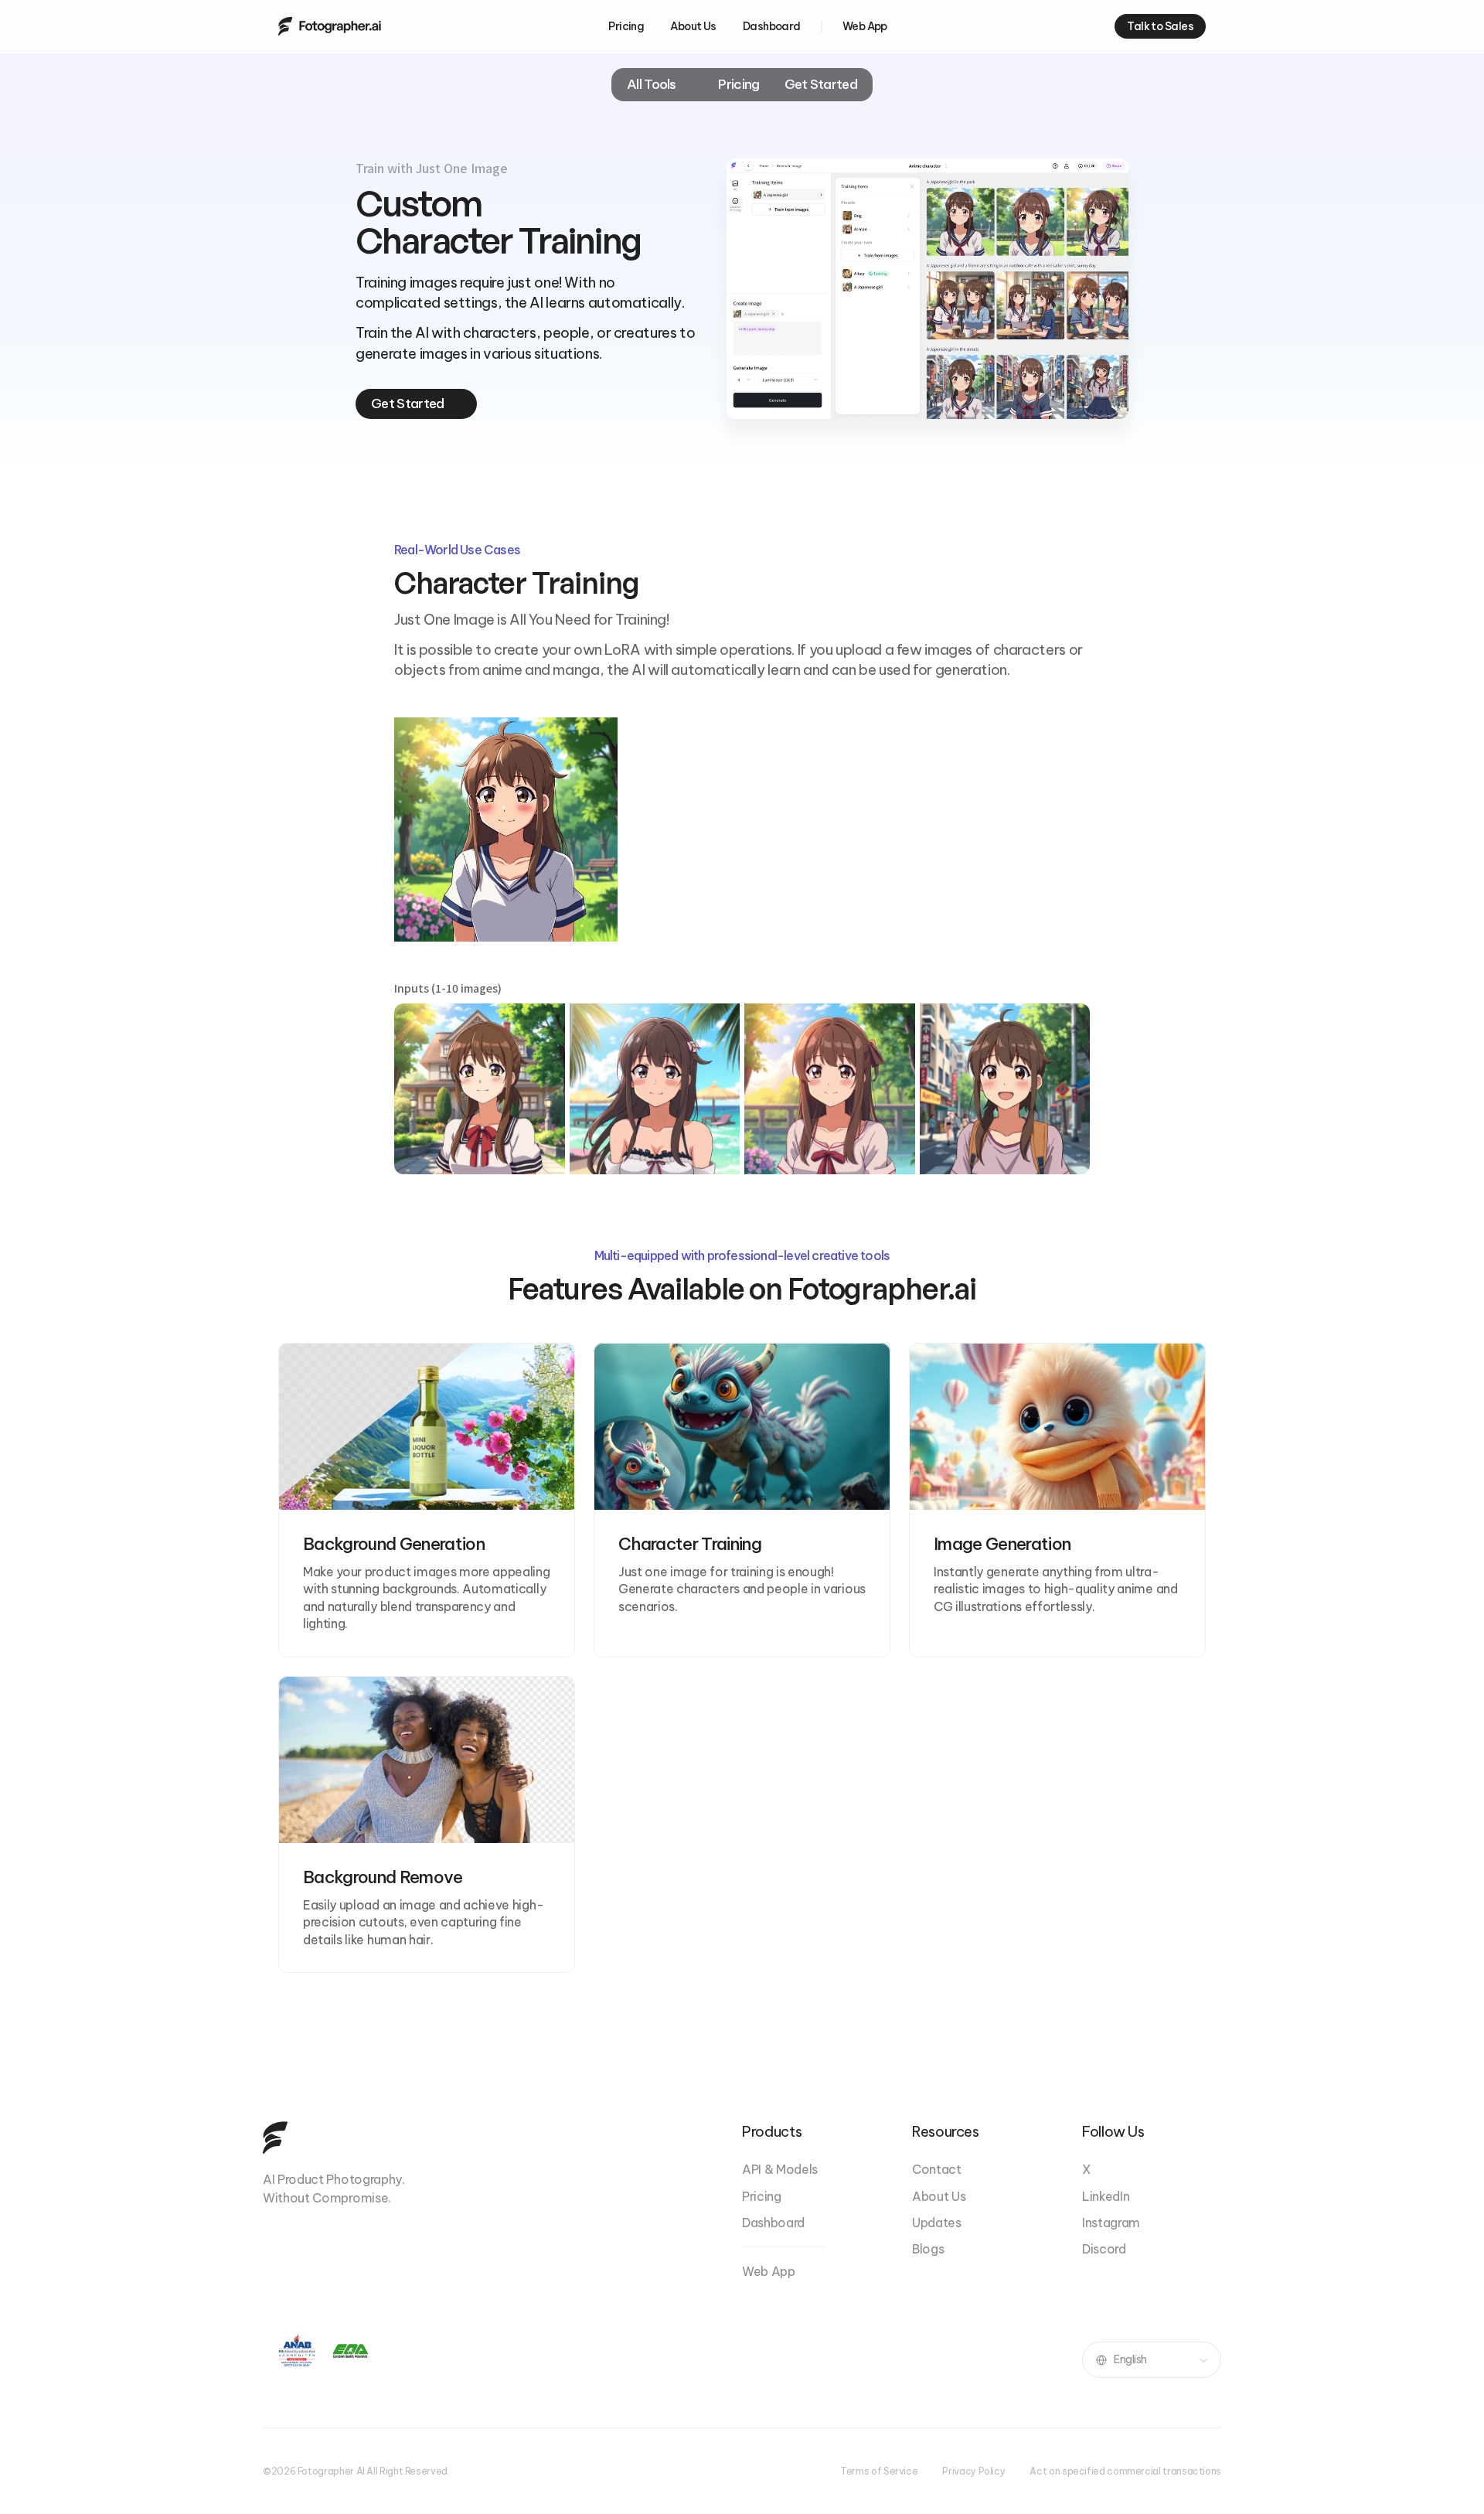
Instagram (1111, 2223)
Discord (1104, 2249)
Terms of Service (879, 2471)
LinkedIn (1106, 2196)
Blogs (928, 2249)
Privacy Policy (973, 2471)
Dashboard (773, 2223)
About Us (939, 2196)
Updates (937, 2223)
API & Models (780, 2169)
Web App (769, 2271)
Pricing (762, 2196)
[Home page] (330, 26)
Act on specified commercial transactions (1125, 2471)
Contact (937, 2169)
